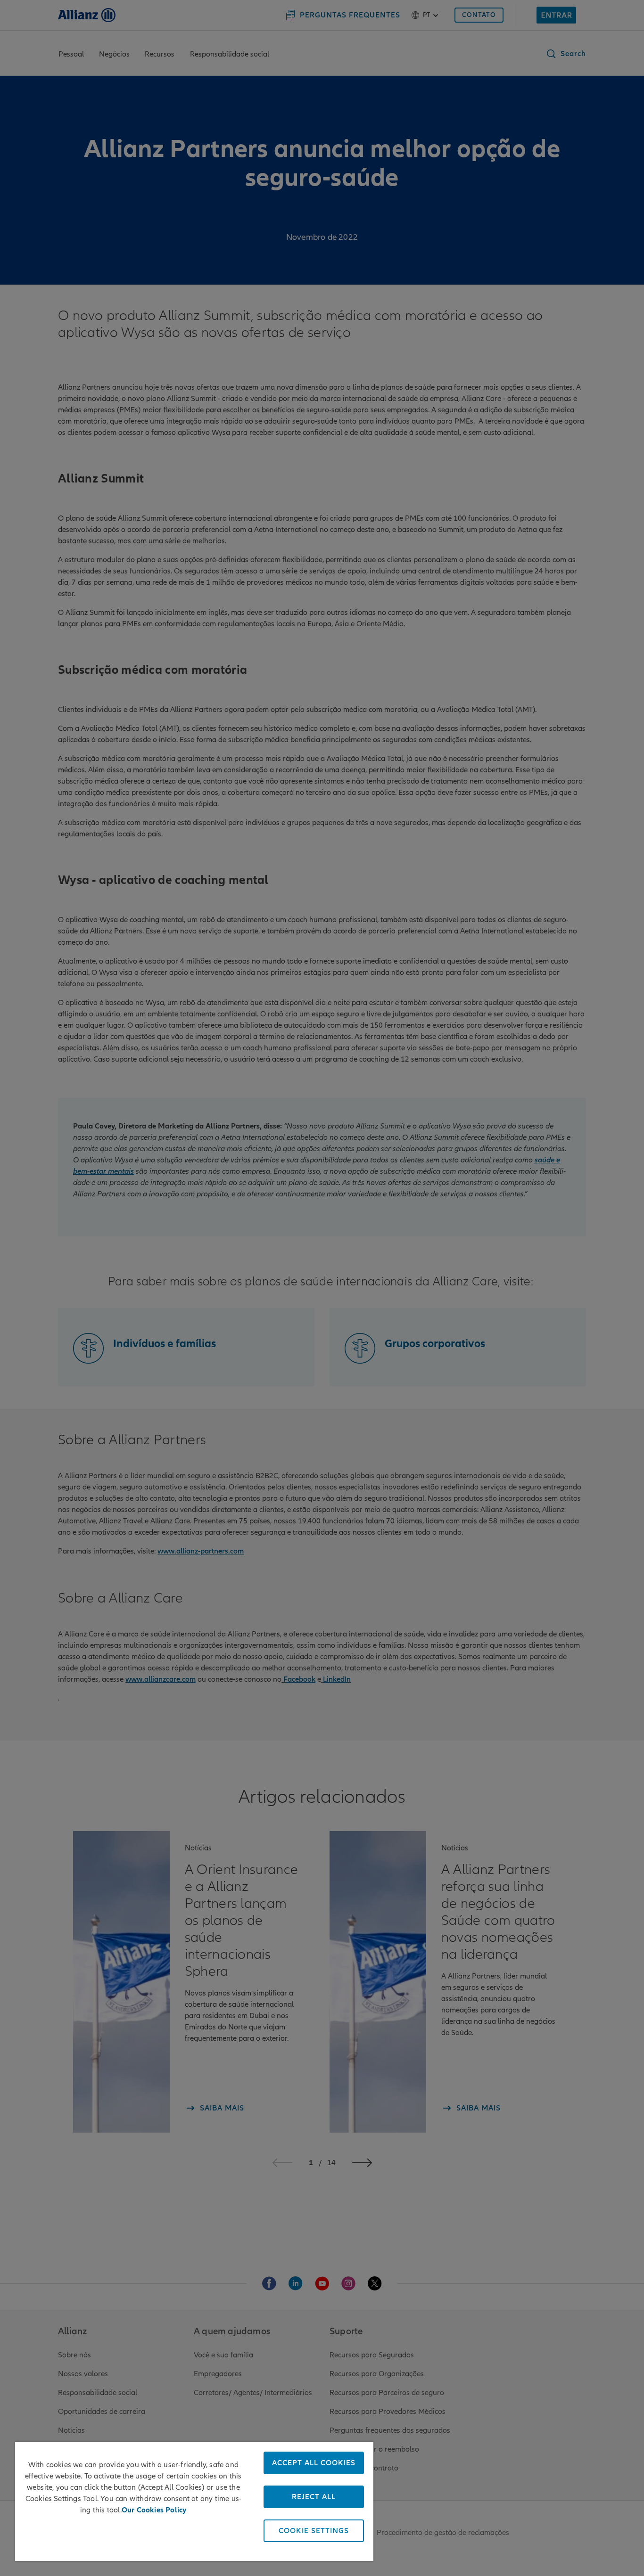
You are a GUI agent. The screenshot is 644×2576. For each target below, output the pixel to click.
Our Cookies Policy (154, 2510)
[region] (194, 2501)
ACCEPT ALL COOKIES (314, 2463)
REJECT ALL (314, 2497)
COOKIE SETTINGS (314, 2531)
